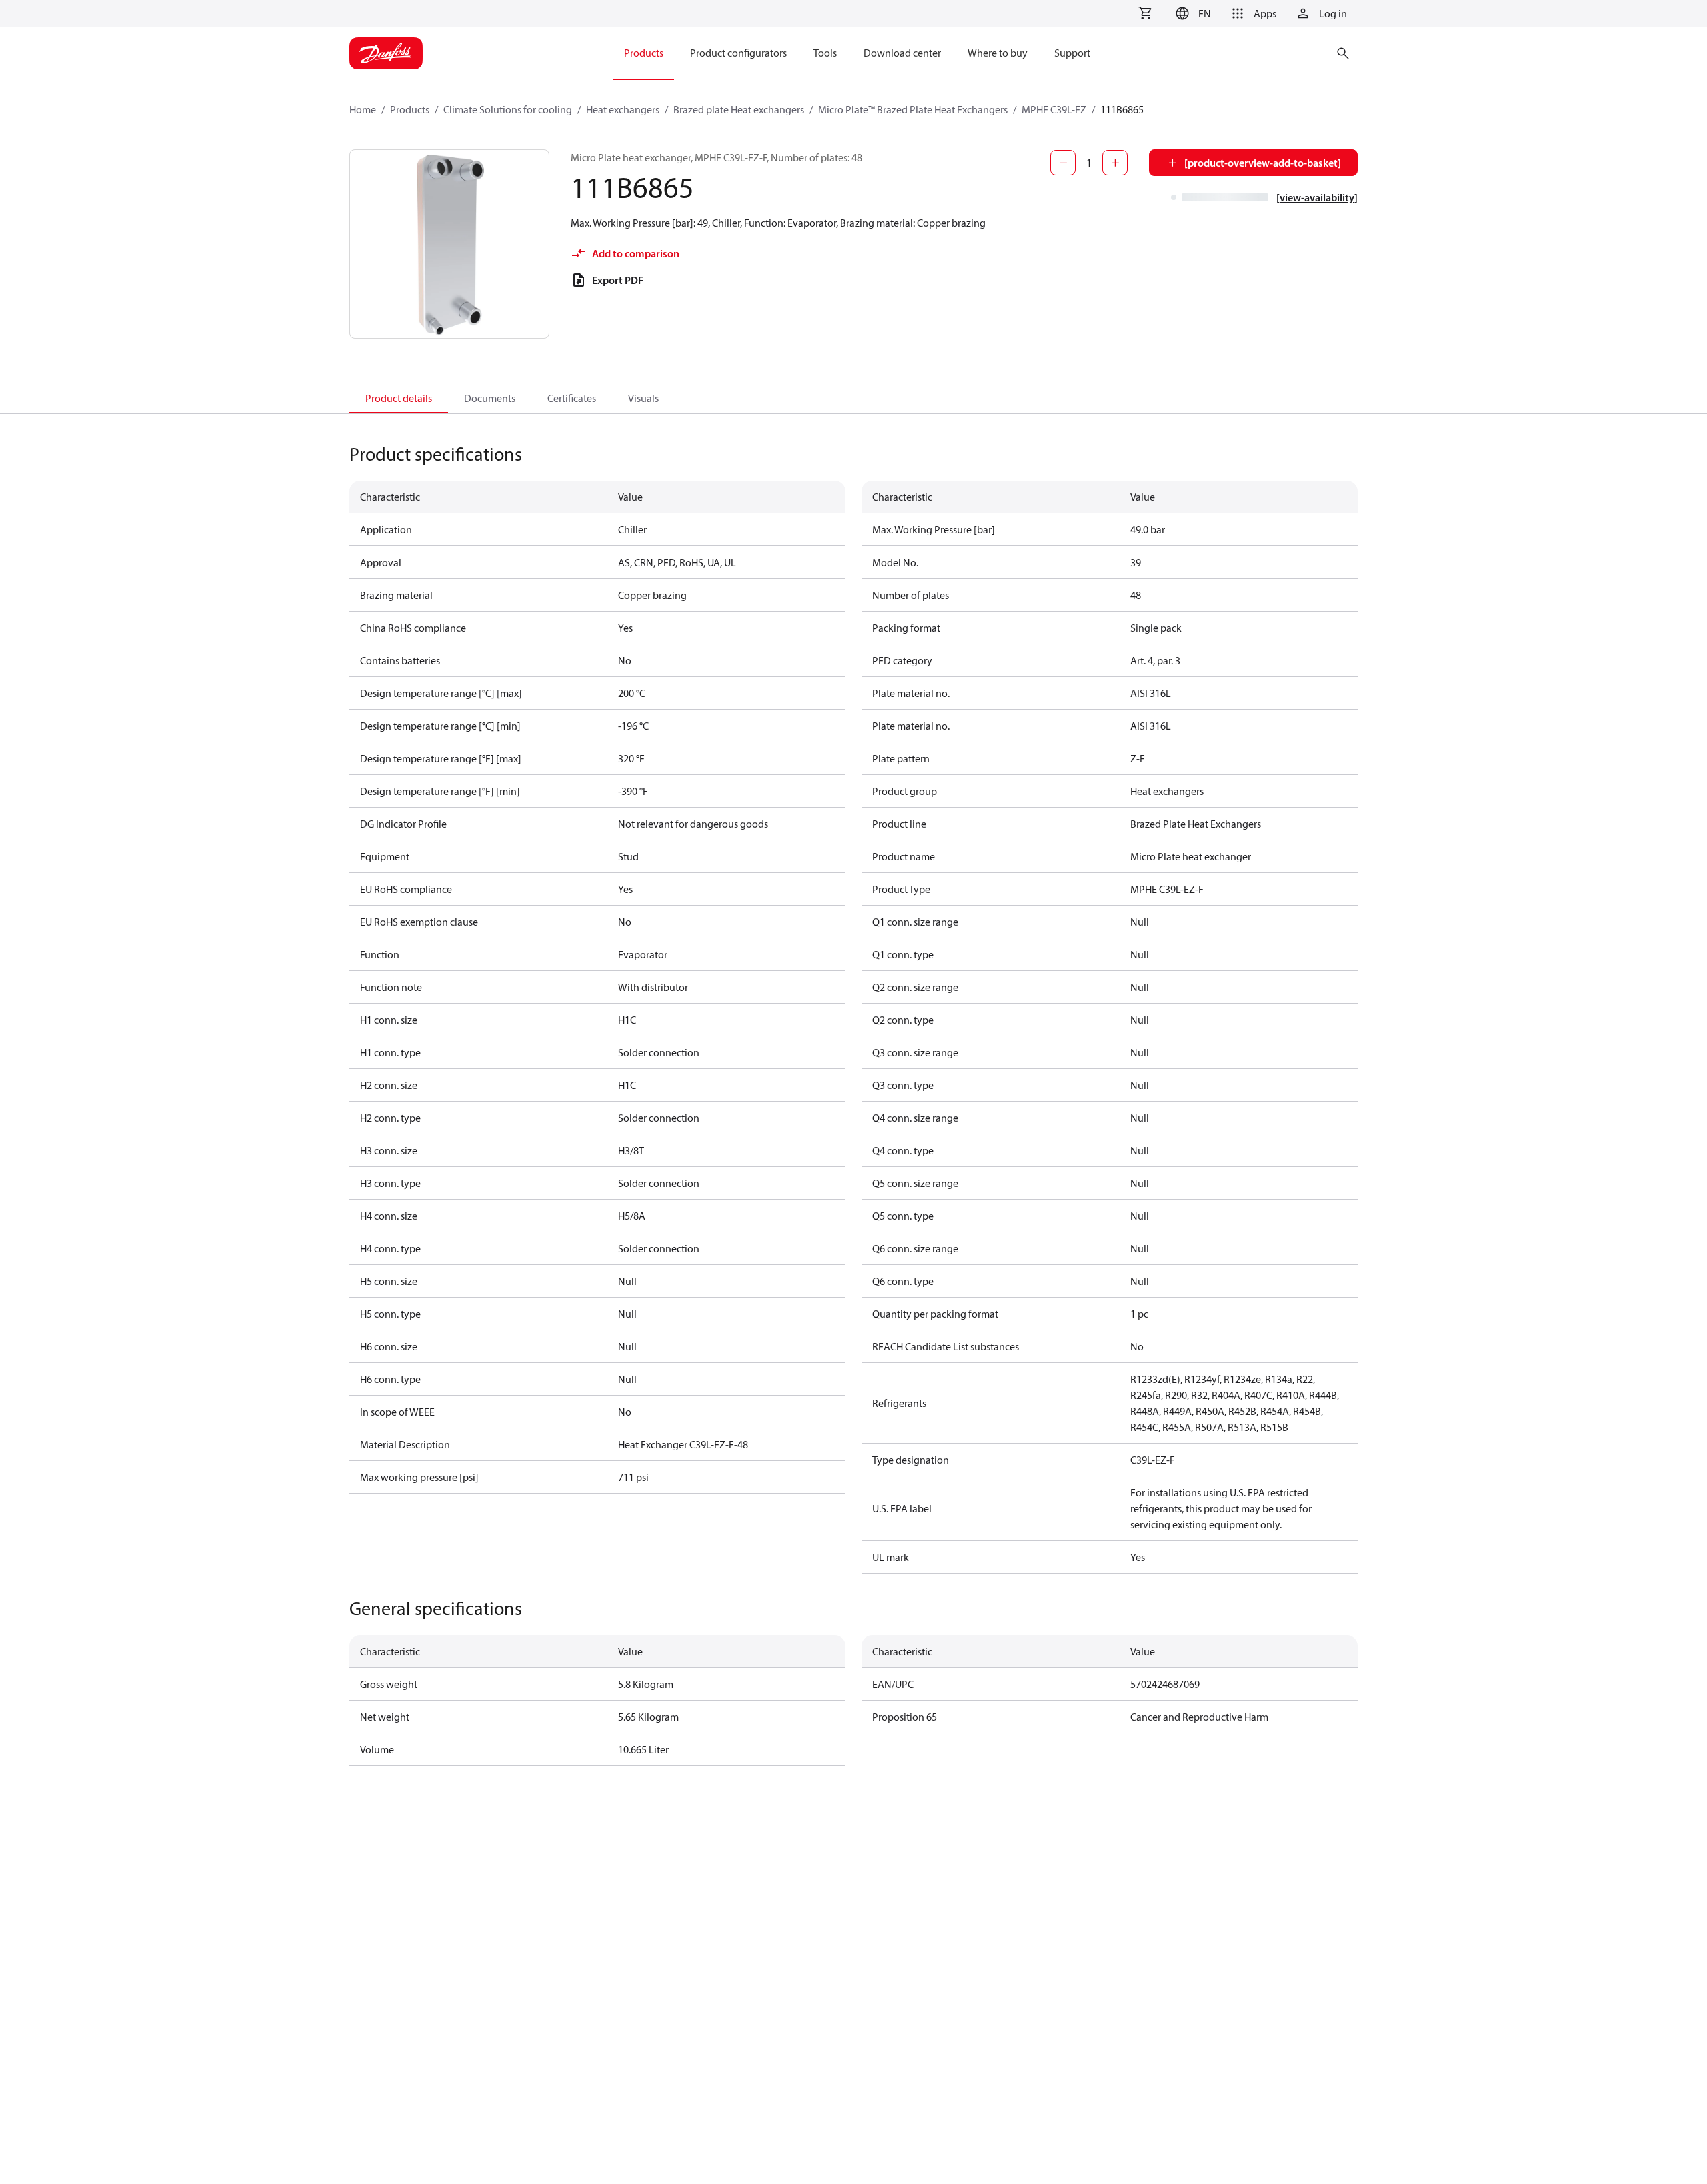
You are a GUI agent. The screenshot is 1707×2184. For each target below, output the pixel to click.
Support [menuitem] (1072, 53)
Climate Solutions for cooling (508, 109)
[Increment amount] (1115, 163)
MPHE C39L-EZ (1054, 109)
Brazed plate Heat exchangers (739, 109)
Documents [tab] (490, 398)
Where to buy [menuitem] (998, 53)
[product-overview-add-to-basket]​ (1263, 163)
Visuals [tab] (643, 398)
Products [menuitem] (644, 53)
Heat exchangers (623, 109)
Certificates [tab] (572, 398)
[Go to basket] (1145, 13)
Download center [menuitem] (902, 53)
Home (363, 109)
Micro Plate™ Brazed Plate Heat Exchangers (913, 109)
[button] (1191, 13)
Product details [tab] (399, 398)
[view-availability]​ (1317, 197)
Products (410, 109)
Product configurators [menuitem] (738, 53)
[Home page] (386, 53)
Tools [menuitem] (825, 53)
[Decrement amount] (1063, 163)
